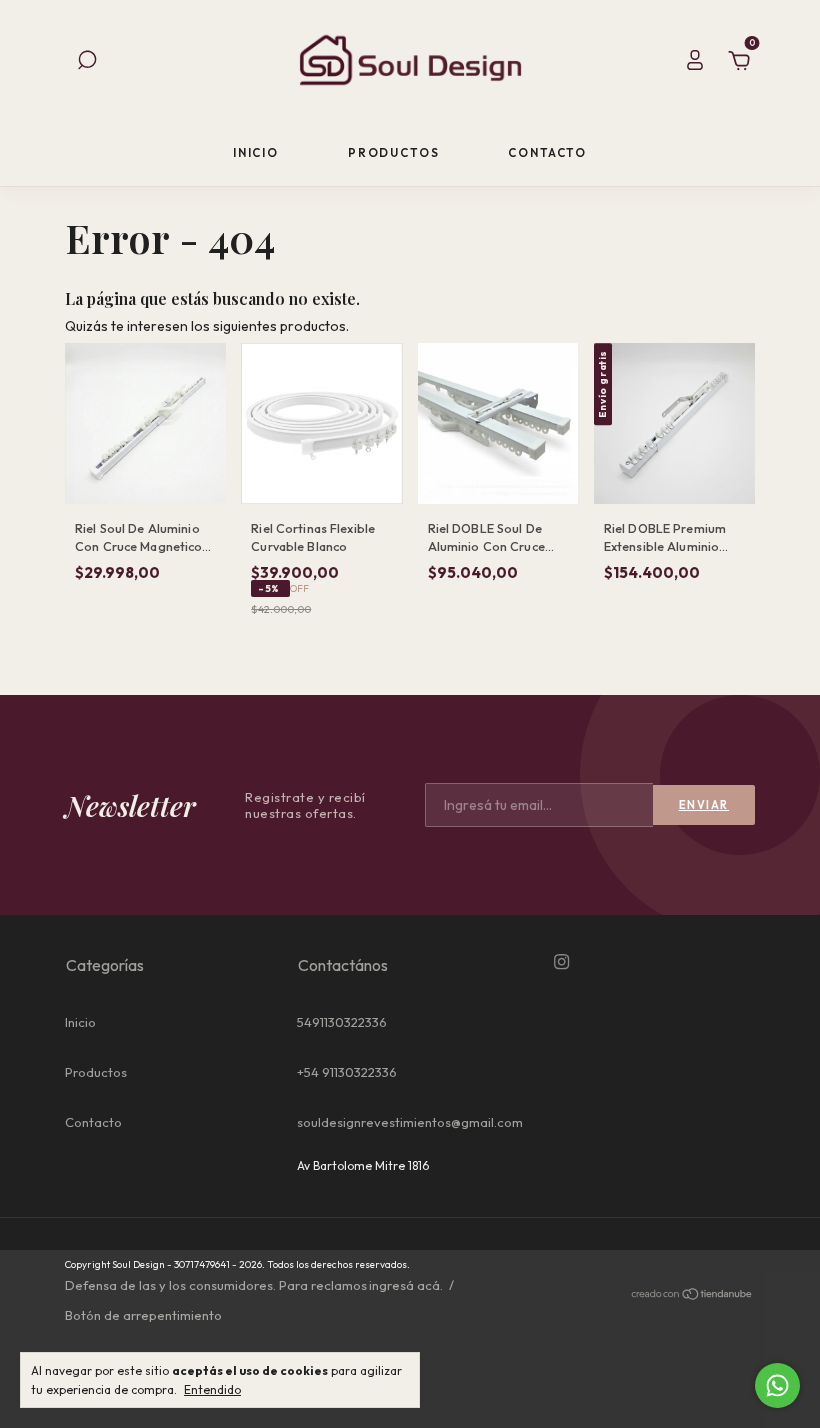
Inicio (256, 152)
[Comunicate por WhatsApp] (777, 1385)
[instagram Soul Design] (561, 962)
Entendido (212, 1389)
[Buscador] (87, 63)
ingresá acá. (406, 1285)
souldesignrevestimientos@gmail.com (410, 1122)
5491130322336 (342, 1022)
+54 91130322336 (347, 1072)
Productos (394, 152)
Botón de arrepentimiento (143, 1315)
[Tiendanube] (692, 1296)
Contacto (547, 152)
